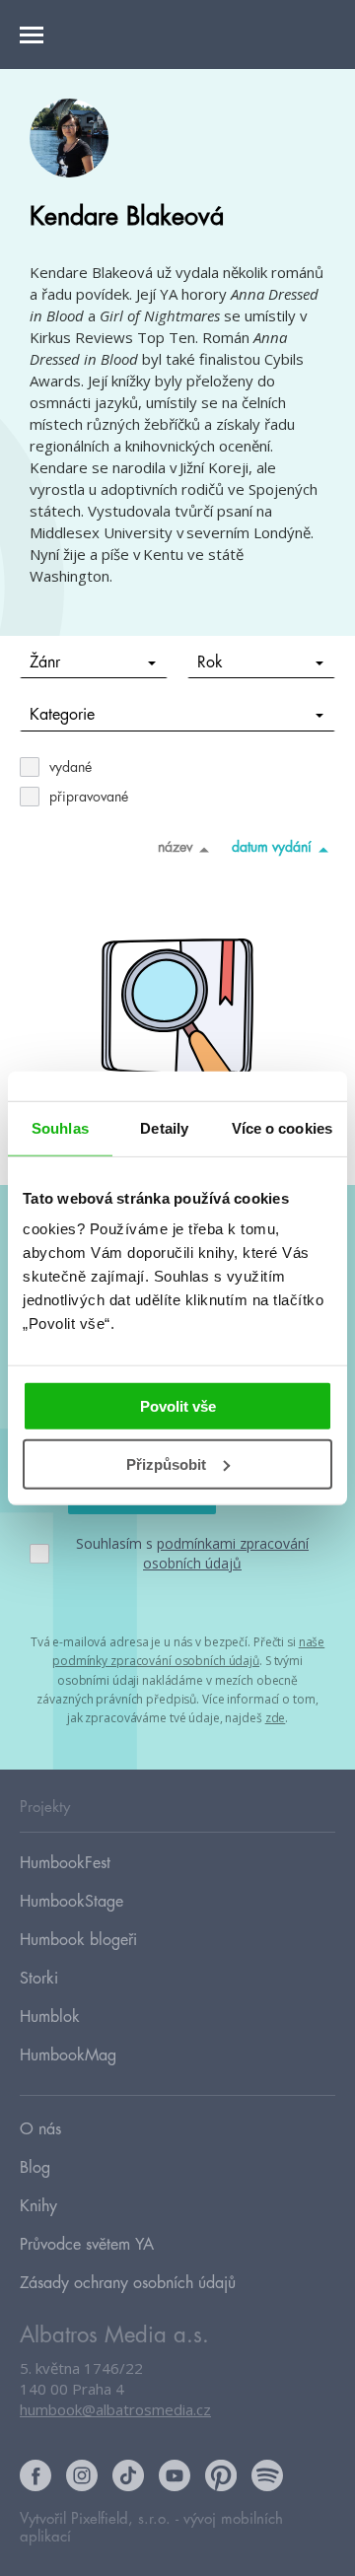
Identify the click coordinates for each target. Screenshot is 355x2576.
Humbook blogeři (78, 1940)
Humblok (50, 2017)
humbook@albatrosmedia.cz (115, 2409)
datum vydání (272, 847)
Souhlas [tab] (60, 1127)
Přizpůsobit (166, 1464)
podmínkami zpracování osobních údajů (226, 1553)
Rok (210, 662)
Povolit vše (178, 1406)
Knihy (38, 2206)
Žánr (45, 662)
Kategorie (62, 715)
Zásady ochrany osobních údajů (128, 2283)
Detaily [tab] (164, 1127)
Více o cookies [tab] (282, 1127)
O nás (40, 2129)
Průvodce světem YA (87, 2245)
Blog (35, 2168)
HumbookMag (68, 2055)
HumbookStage (71, 1902)
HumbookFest (65, 1863)
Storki (39, 1979)
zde (276, 1718)
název (175, 847)
